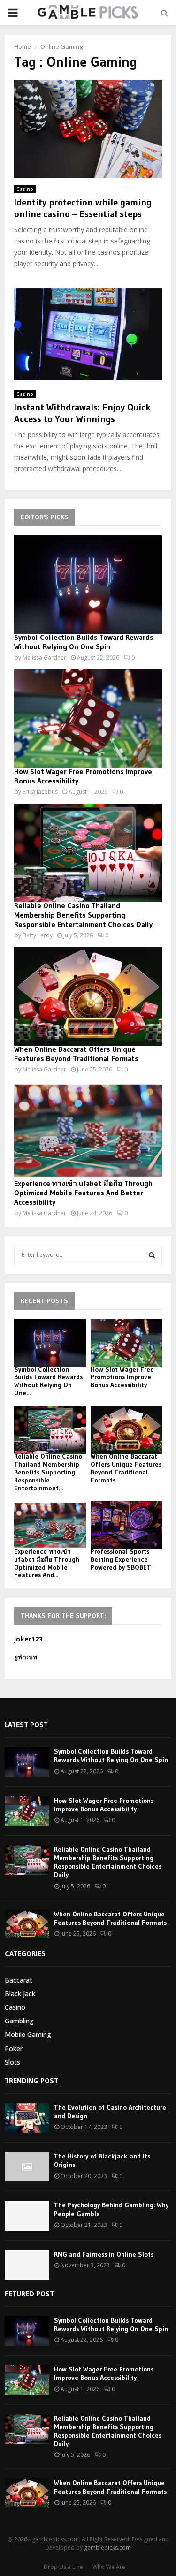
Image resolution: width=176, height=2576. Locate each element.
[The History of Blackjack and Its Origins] (27, 2167)
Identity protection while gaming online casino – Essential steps (83, 208)
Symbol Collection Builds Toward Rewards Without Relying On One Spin (84, 642)
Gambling (19, 2021)
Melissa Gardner (44, 657)
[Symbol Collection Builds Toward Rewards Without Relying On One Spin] (88, 585)
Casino (25, 189)
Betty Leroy (38, 935)
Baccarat (19, 1980)
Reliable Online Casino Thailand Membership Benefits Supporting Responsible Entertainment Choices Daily (83, 915)
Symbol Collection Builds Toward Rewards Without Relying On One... (48, 1381)
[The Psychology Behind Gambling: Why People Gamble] (27, 2215)
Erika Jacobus (40, 792)
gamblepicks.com (107, 2548)
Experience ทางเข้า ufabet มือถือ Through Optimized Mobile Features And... (47, 1563)
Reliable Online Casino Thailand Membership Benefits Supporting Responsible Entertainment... (48, 1472)
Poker (14, 2048)
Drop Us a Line (63, 2567)
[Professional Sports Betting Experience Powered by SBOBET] (126, 1525)
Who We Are (109, 2567)
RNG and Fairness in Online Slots (104, 2254)
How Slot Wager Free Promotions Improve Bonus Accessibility (122, 1377)
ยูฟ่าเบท (26, 1657)
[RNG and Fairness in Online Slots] (27, 2265)
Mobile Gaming (28, 2034)
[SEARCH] (152, 1255)
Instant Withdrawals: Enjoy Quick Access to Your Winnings (82, 413)
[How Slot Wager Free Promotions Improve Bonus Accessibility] (88, 719)
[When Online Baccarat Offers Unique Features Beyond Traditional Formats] (88, 996)
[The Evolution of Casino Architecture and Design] (27, 2118)
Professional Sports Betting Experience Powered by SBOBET (121, 1559)
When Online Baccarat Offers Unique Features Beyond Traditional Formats (76, 1054)
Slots (12, 2062)
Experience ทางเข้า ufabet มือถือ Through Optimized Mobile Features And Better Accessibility (83, 1193)
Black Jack (20, 1994)
